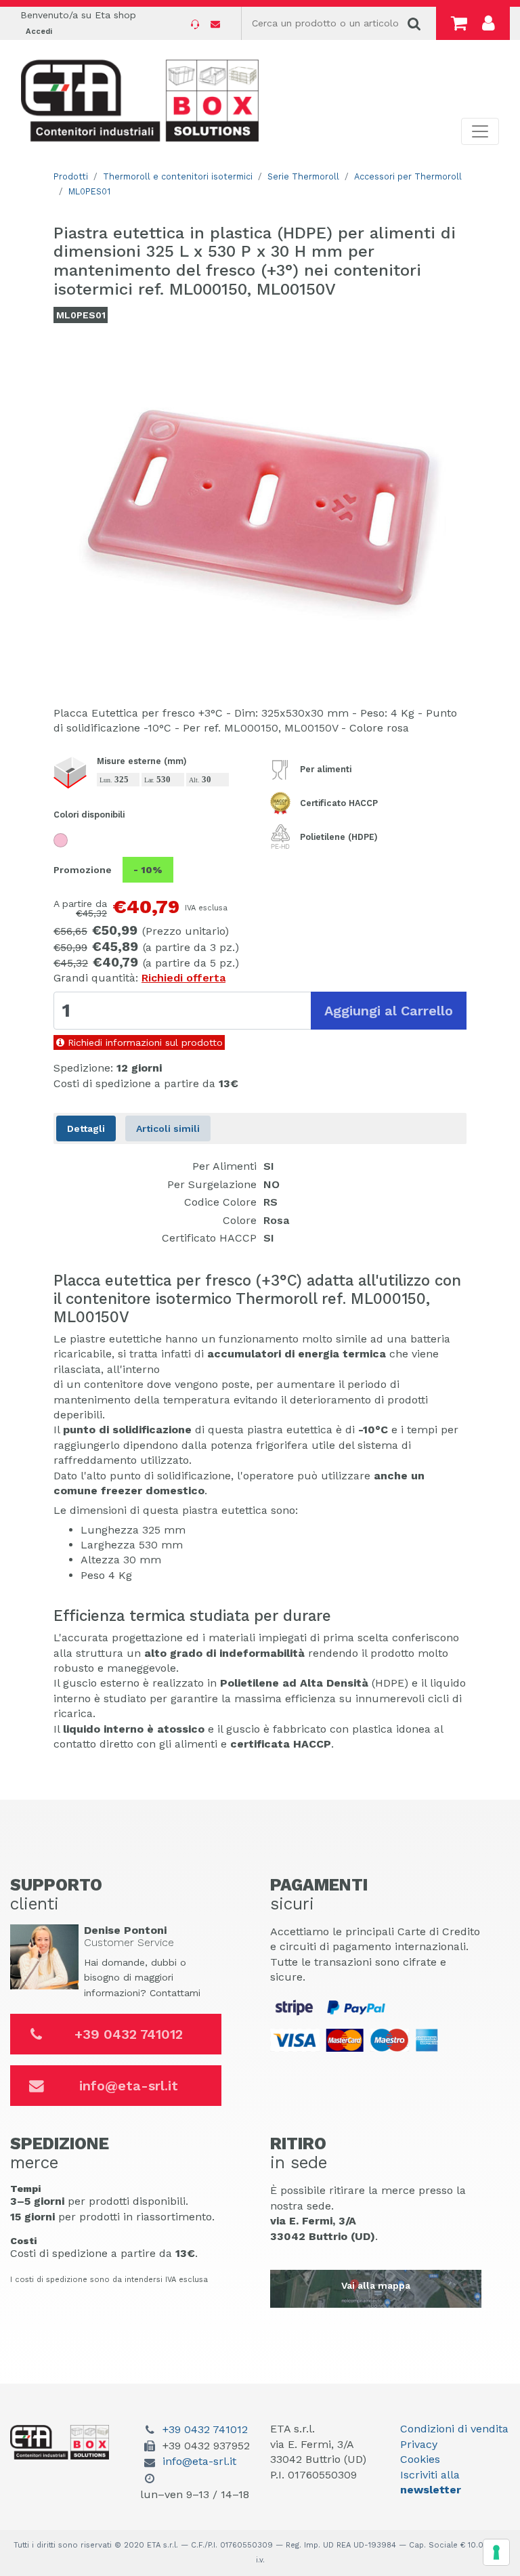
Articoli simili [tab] (168, 1128)
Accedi (39, 31)
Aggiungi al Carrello (389, 1011)
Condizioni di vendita (454, 2429)
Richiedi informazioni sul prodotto (144, 1042)
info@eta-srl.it (129, 2086)
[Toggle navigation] (480, 131)
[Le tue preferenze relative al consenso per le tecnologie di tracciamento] (496, 2552)
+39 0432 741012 (129, 2034)
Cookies (420, 2459)
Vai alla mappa (376, 2285)
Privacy (419, 2444)
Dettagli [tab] (86, 1128)
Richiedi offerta (183, 978)
